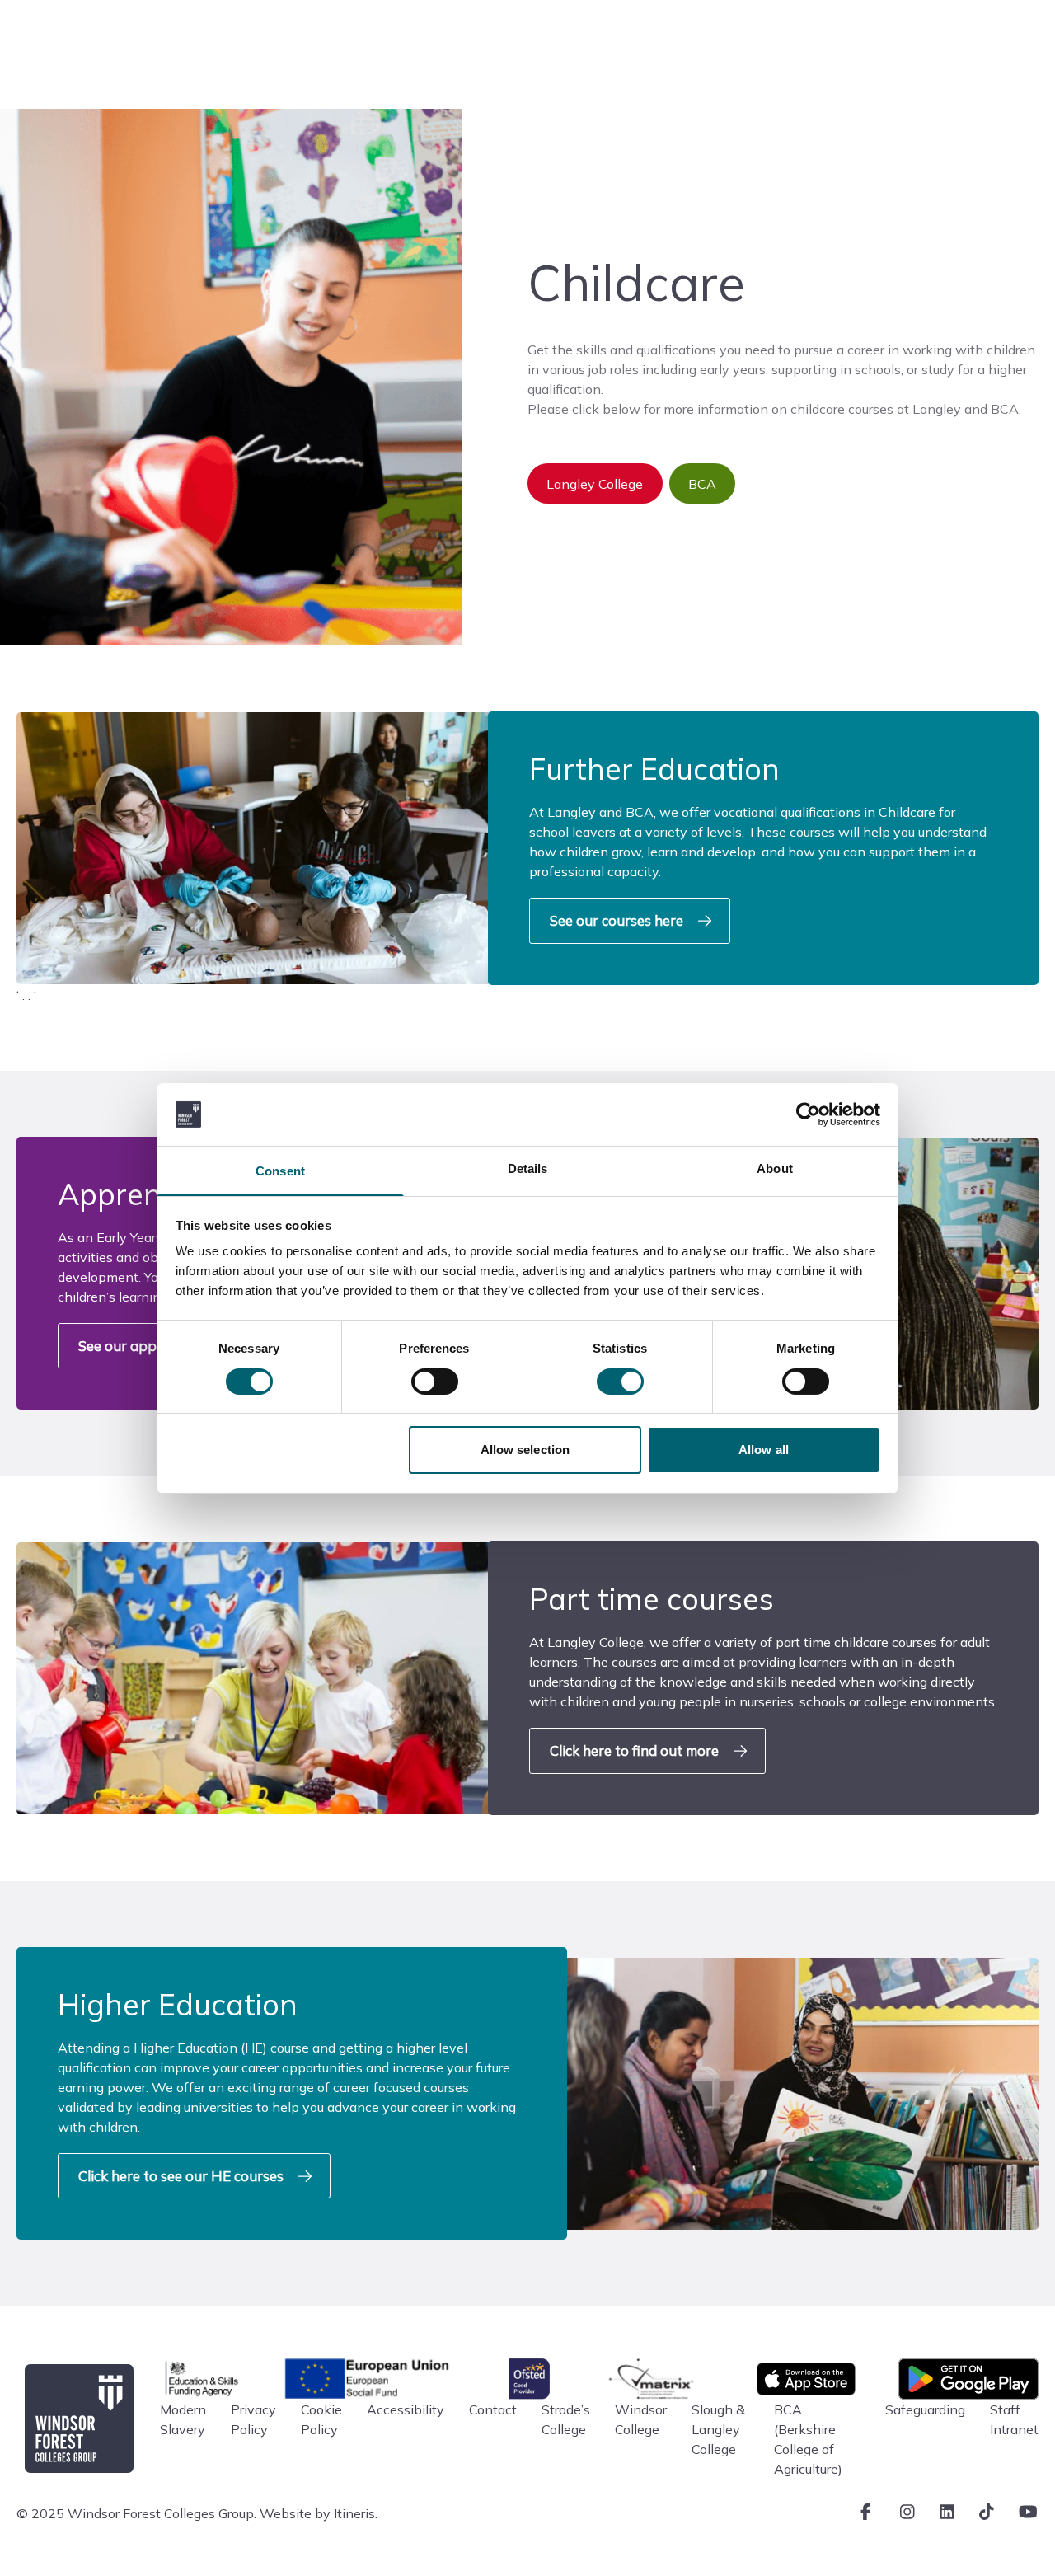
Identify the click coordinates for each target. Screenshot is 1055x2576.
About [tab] (775, 1168)
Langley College (595, 484)
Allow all (764, 1450)
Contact (493, 2409)
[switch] (435, 1382)
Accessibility (406, 2409)
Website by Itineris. (319, 2513)
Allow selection (525, 1450)
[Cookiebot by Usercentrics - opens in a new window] (808, 1114)
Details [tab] (528, 1168)
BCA (702, 484)
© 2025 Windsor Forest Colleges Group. (136, 2513)
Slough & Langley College (718, 2429)
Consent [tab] (280, 1171)
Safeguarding (925, 2409)
